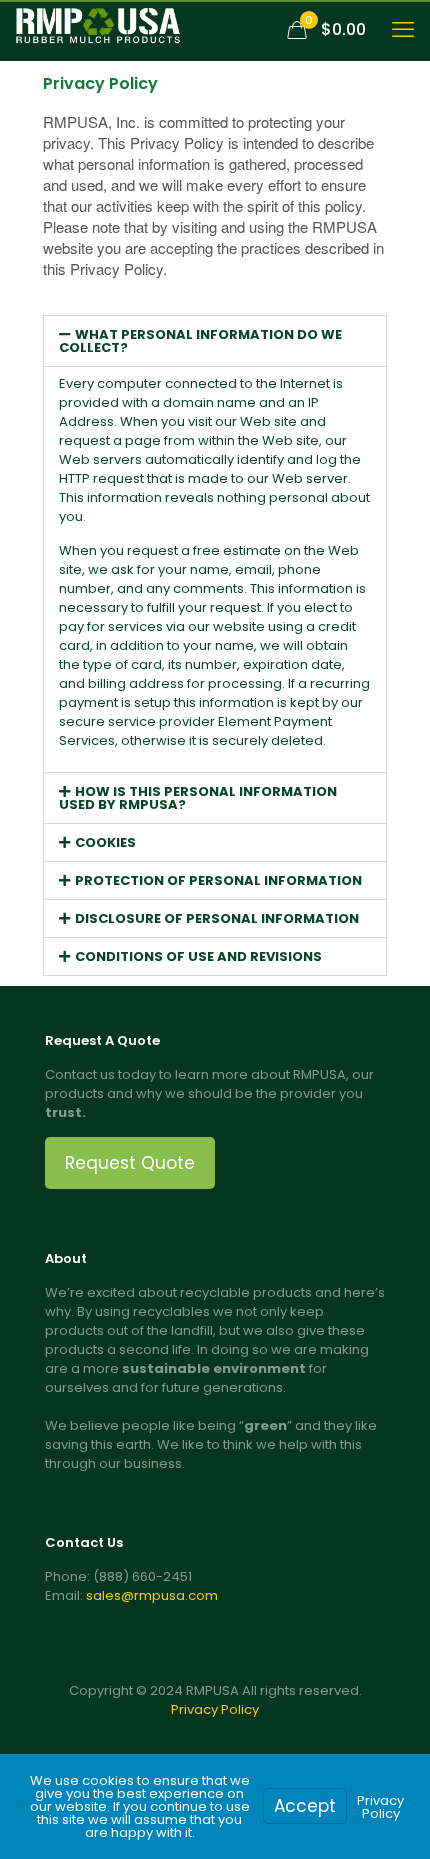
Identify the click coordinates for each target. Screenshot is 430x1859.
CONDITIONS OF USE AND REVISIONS (198, 956)
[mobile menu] (403, 30)
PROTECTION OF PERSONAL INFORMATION (218, 880)
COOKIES (105, 842)
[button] (215, 341)
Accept (305, 1806)
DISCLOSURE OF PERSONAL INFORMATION (217, 918)
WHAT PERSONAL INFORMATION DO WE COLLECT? (200, 341)
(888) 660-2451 (142, 1576)
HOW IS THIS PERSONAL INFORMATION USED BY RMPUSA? (198, 798)
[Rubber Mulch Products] (98, 30)
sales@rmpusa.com (152, 1595)
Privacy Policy (215, 1709)
